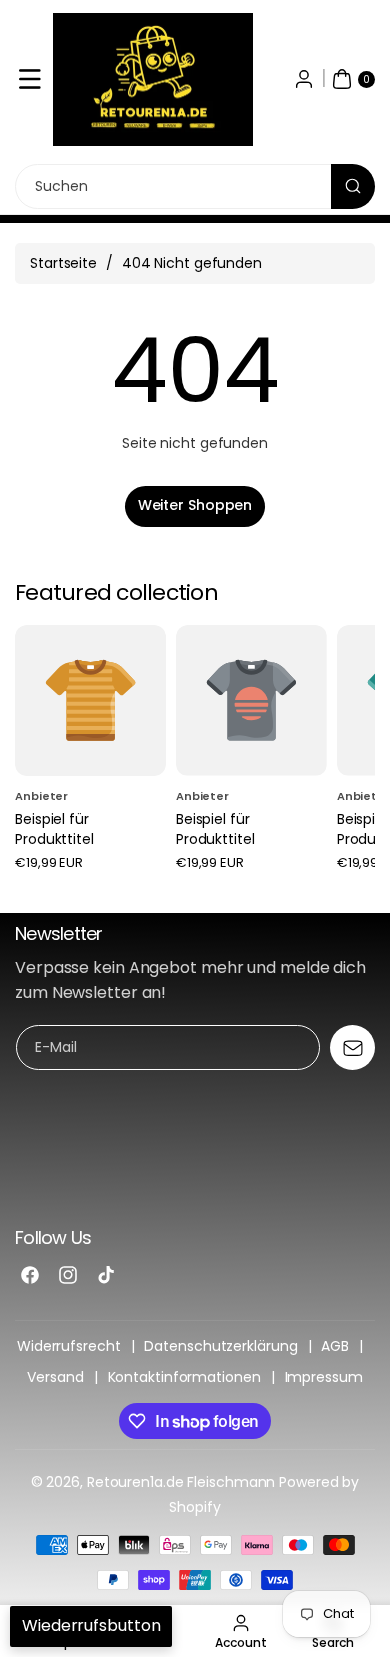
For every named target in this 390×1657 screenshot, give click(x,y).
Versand (55, 1377)
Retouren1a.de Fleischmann (181, 1482)
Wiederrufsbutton (91, 1625)
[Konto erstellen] (304, 79)
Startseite (63, 263)
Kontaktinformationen (184, 1377)
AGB (335, 1346)
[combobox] (195, 186)
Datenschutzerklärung (220, 1346)
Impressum (324, 1377)
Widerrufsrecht (69, 1346)
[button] (30, 79)
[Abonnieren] (352, 1047)
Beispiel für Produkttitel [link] (54, 829)
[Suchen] (353, 186)
